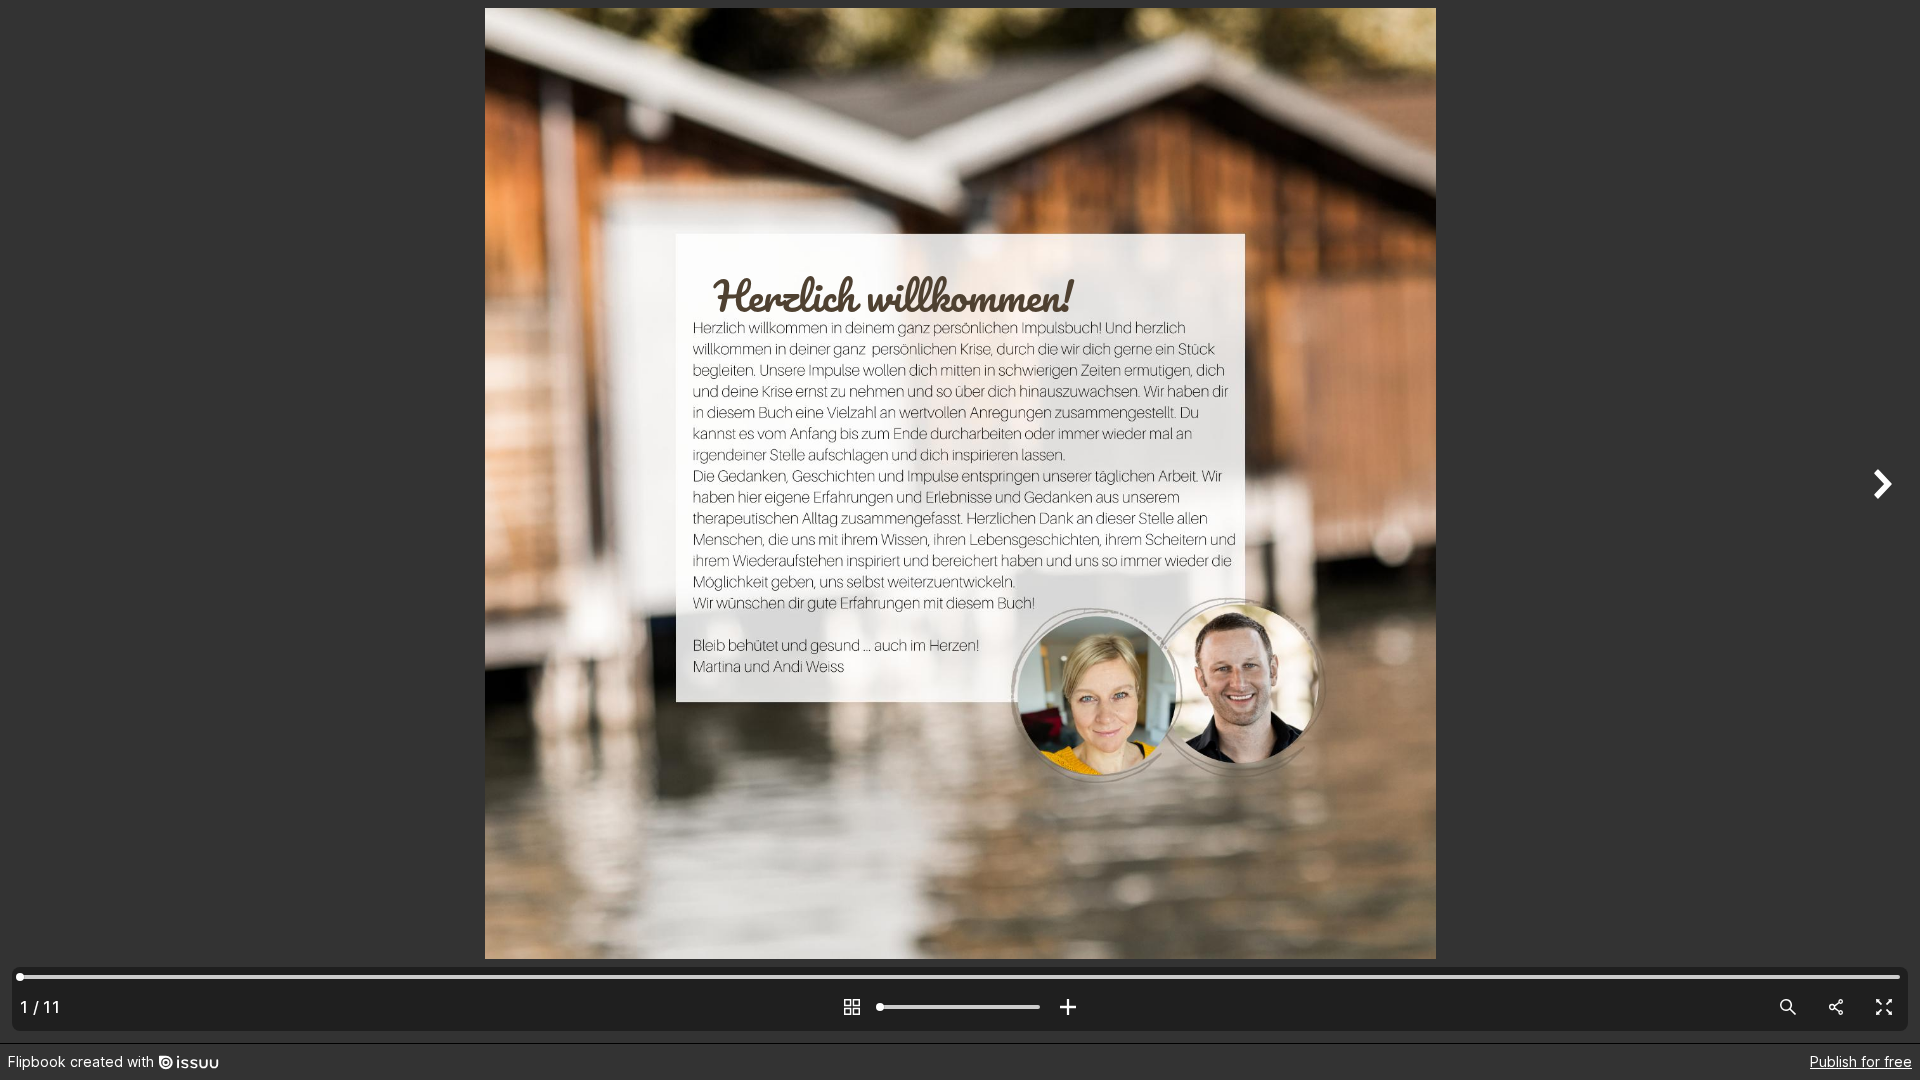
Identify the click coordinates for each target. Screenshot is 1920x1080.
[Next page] (1880, 521)
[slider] (960, 1007)
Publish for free (1861, 1061)
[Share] (1836, 1007)
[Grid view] (852, 1007)
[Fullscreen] (1884, 1007)
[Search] (1788, 1007)
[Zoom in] (1068, 1007)
